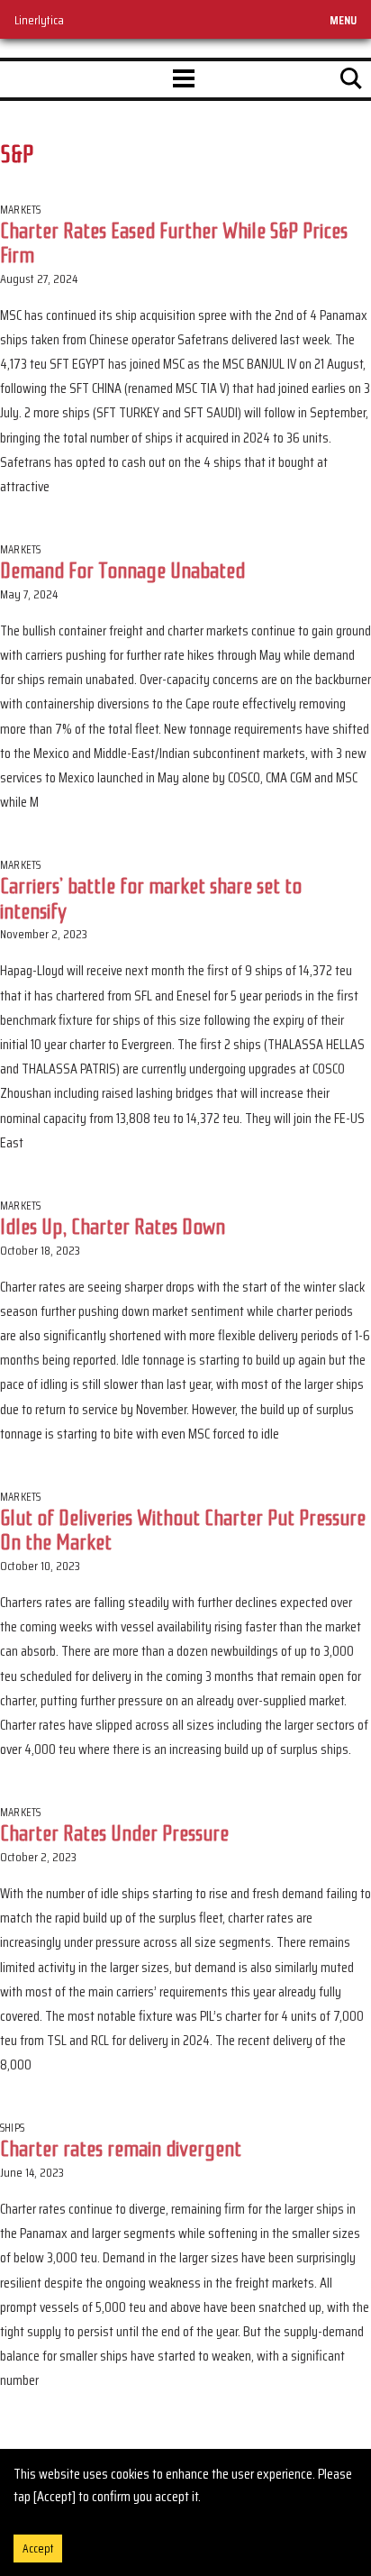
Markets (20, 210)
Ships (12, 2128)
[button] (184, 79)
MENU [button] (343, 20)
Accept (38, 2549)
